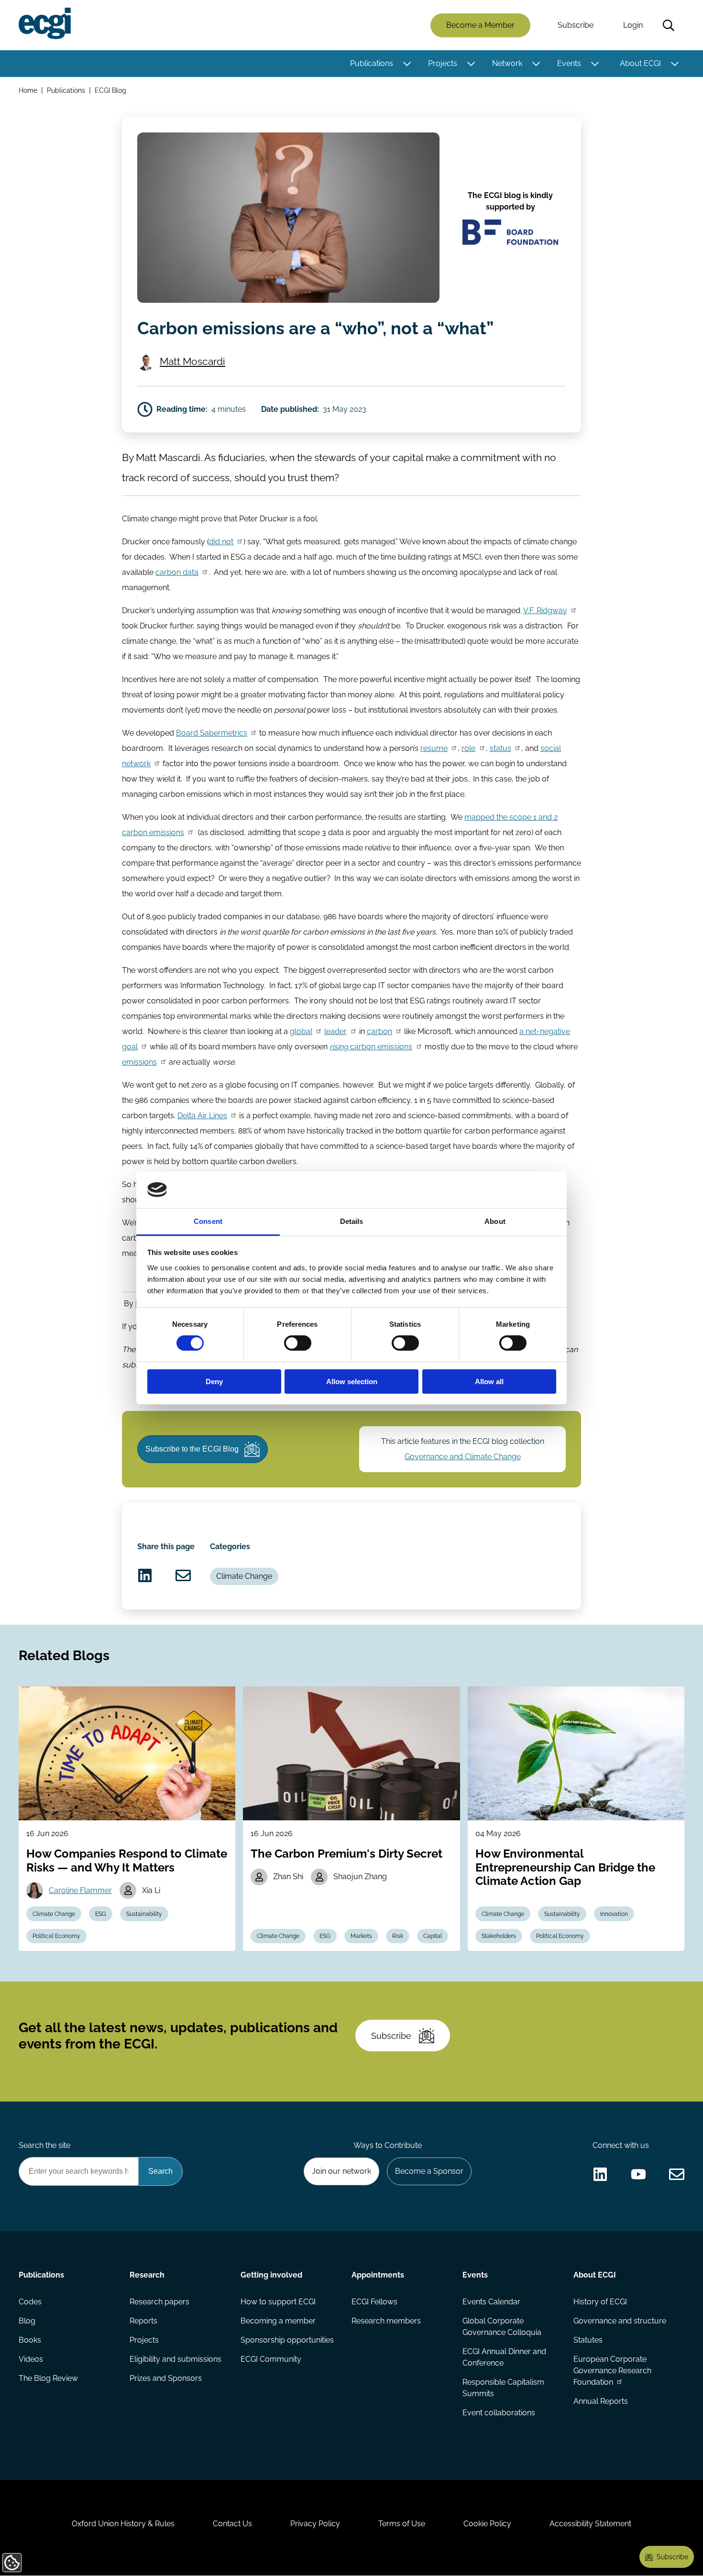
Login (633, 25)
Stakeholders (499, 1936)
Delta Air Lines (202, 1116)
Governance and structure (620, 2321)
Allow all (489, 1382)
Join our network (341, 2171)
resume (434, 748)
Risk (398, 1936)
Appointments (378, 2275)
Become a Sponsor (429, 2171)
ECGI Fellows (374, 2302)
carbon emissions (371, 1047)
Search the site (44, 2145)
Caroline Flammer (80, 1890)
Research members (386, 2321)
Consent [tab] (208, 1221)
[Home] (45, 23)
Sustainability (144, 1914)
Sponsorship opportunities (287, 2340)
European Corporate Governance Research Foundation (612, 2371)
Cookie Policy (487, 2524)
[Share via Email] (183, 1575)
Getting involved (271, 2275)
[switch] (298, 1343)
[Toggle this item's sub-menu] (407, 64)
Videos (31, 2359)
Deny (214, 1382)
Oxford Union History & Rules (123, 2524)
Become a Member (480, 25)
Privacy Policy (315, 2524)
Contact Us (232, 2524)
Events (569, 63)
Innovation (614, 1914)
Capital (433, 1936)
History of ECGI (600, 2302)
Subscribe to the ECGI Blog (192, 1449)
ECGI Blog (110, 90)
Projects (443, 63)
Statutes (588, 2340)
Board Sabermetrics (212, 733)
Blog (27, 2321)
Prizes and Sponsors (166, 2378)
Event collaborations (499, 2413)
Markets (361, 1936)
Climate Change (244, 1576)
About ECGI (640, 63)
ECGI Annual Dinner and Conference (504, 2357)
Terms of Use (402, 2524)
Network (507, 63)
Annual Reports (601, 2401)
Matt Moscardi (192, 361)
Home (28, 90)
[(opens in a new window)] (145, 1575)
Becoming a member (278, 2321)
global (301, 1031)
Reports (143, 2321)
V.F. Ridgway (545, 611)
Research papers (159, 2302)
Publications (372, 63)
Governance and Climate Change (463, 1457)
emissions (139, 1062)
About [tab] (495, 1221)
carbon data (177, 572)
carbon (379, 1031)
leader (335, 1031)
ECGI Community (271, 2359)
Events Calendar (491, 2302)
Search (669, 25)
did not (221, 542)
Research (147, 2275)
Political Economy (56, 1936)
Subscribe (576, 25)
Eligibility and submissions (176, 2359)
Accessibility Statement (590, 2524)
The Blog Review (48, 2378)
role (468, 748)
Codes (30, 2302)
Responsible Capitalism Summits (503, 2388)
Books (30, 2340)
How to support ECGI (278, 2302)
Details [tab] (352, 1221)
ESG (101, 1914)
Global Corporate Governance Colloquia (502, 2327)
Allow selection (352, 1382)
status (500, 748)
